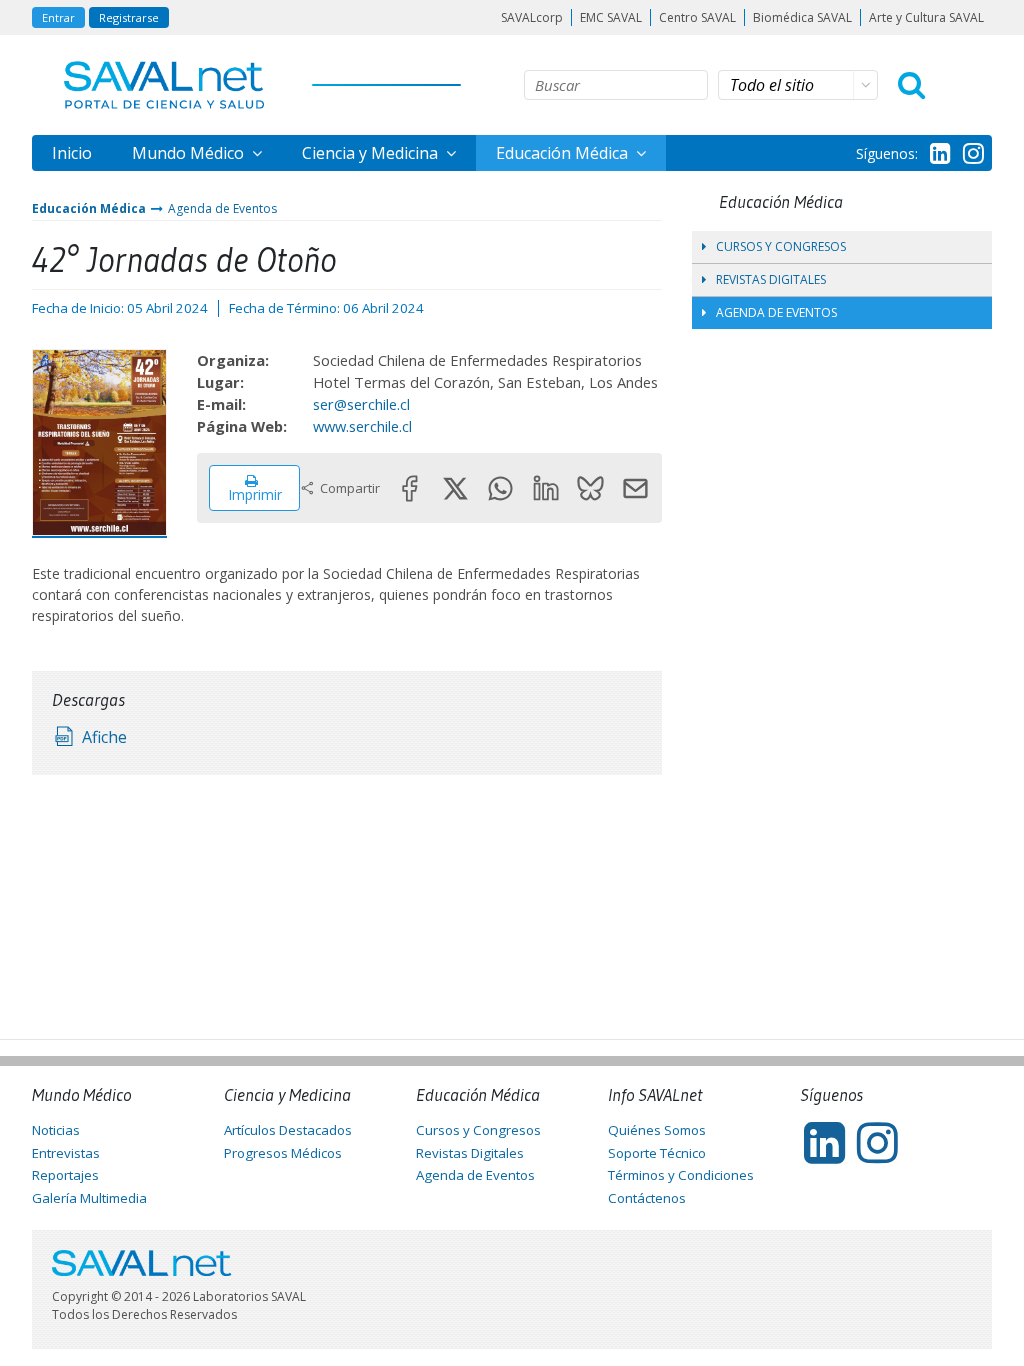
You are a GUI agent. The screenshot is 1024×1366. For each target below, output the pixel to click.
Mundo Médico (190, 153)
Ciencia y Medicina (372, 153)
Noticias (56, 1130)
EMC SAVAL (611, 17)
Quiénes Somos (657, 1130)
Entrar (58, 17)
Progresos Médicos (283, 1153)
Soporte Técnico (657, 1153)
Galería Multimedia (89, 1198)
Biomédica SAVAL (802, 17)
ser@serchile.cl (361, 404)
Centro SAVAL (697, 17)
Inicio (72, 153)
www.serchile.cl (362, 426)
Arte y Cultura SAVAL (926, 17)
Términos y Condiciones (681, 1175)
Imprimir (255, 494)
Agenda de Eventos (222, 208)
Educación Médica (564, 153)
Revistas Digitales (771, 279)
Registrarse (129, 17)
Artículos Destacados (288, 1130)
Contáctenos (647, 1198)
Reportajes (65, 1175)
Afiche (104, 737)
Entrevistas (66, 1153)
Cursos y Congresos (781, 246)
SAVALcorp (532, 17)
